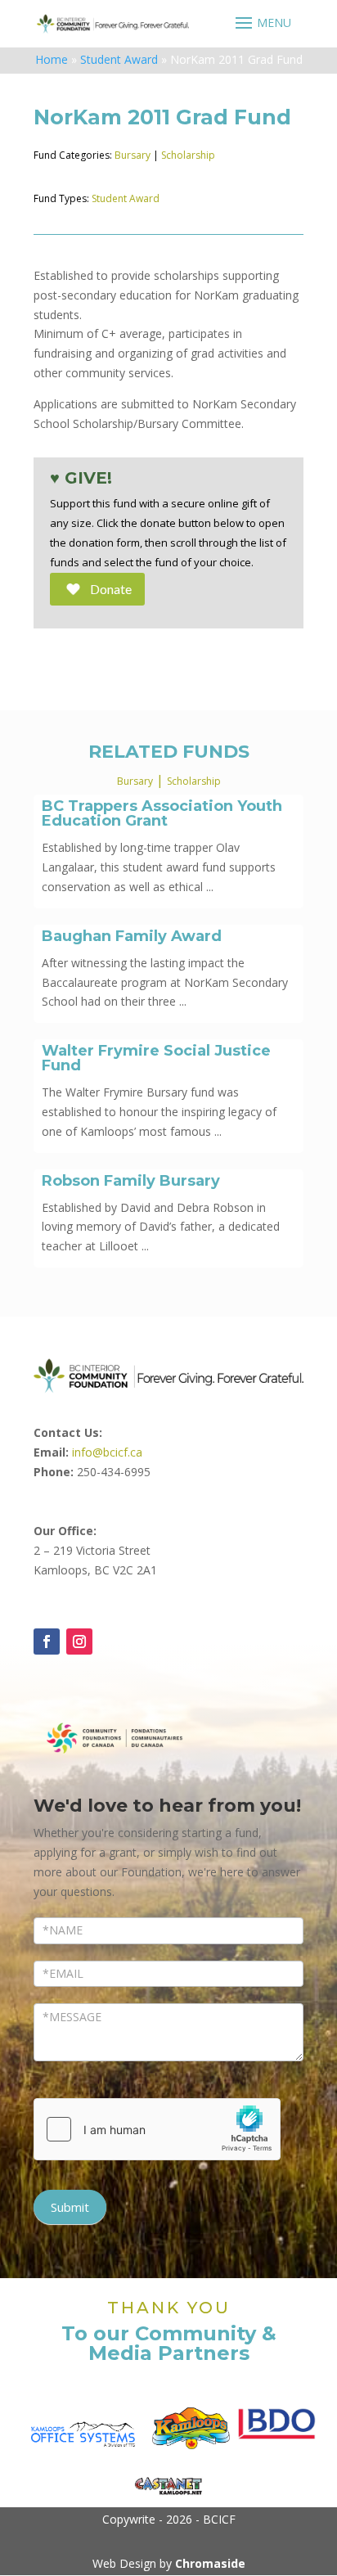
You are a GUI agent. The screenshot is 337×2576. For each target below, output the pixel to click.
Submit (70, 2207)
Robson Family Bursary (131, 1181)
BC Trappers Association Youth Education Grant (162, 813)
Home (52, 59)
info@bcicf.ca (107, 1452)
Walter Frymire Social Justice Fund (156, 1058)
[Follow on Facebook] (47, 1642)
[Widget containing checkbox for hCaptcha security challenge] (157, 2129)
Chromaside (210, 2563)
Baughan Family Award (132, 936)
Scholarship (188, 155)
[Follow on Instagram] (79, 1642)
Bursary (133, 155)
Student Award (119, 59)
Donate (111, 589)
